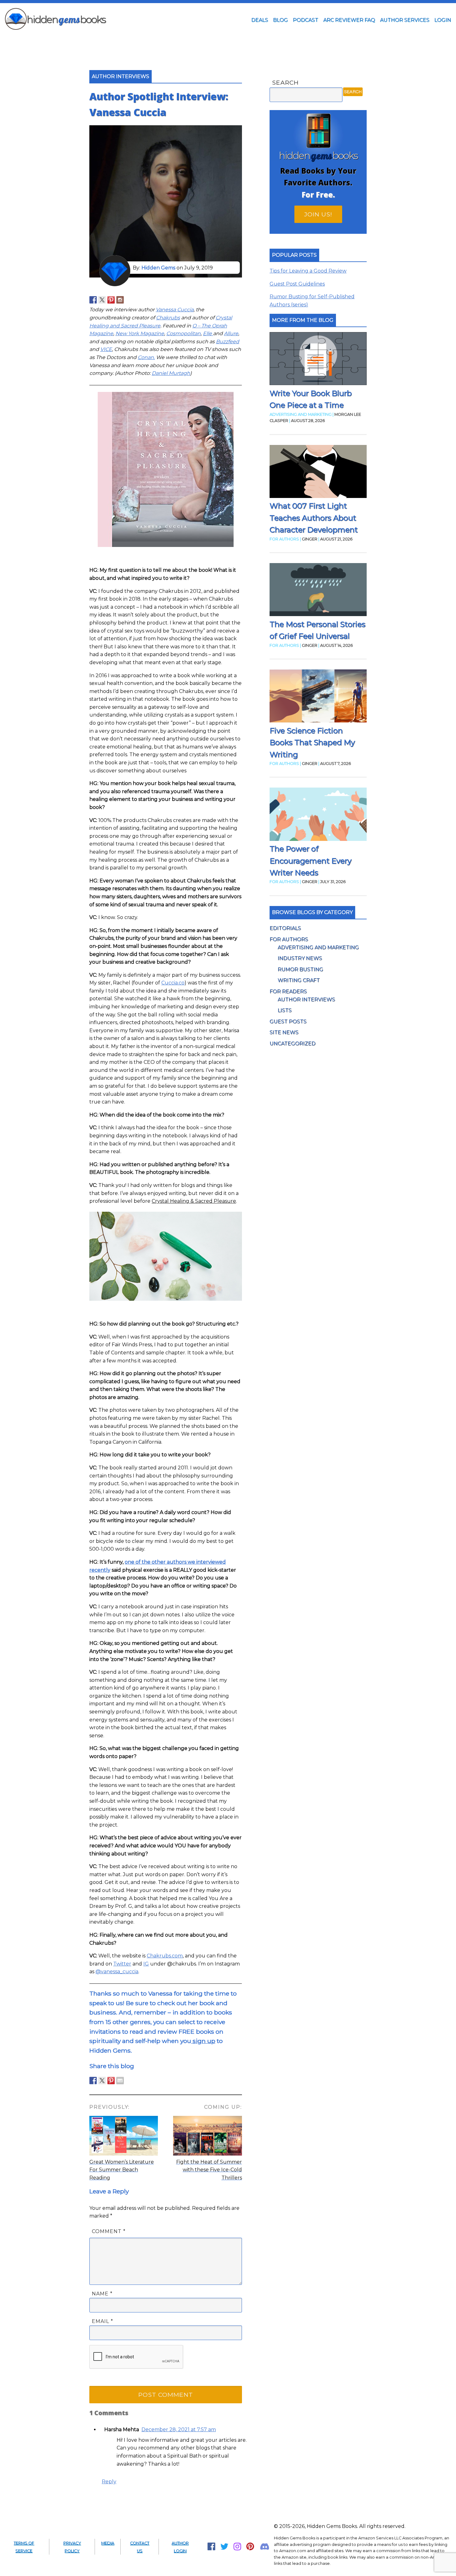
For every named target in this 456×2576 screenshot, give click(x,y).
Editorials (285, 928)
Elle (208, 333)
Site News (284, 1032)
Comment (109, 2231)
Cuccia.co (173, 983)
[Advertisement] (228, 41)
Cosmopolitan (183, 333)
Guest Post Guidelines (297, 284)
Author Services (405, 20)
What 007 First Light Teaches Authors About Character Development (314, 518)
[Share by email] (120, 2081)
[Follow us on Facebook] (93, 300)
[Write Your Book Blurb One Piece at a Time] (318, 360)
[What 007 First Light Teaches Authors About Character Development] (318, 473)
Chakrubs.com (165, 1956)
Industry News (300, 958)
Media (108, 2543)
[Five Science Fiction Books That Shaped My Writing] (318, 697)
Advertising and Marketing (318, 947)
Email (103, 2321)
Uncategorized (293, 1044)
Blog (280, 20)
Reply (109, 2482)
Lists (285, 1010)
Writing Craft (299, 980)
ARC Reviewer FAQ (349, 20)
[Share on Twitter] (102, 2081)
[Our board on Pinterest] (111, 300)
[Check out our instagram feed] (120, 300)
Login (443, 20)
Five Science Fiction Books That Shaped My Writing (312, 743)
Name (102, 2294)
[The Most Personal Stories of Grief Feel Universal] (318, 591)
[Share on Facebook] (93, 2081)
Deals (260, 20)
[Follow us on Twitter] (102, 300)
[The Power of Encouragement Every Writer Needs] (318, 815)
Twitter (122, 1964)
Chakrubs (168, 318)
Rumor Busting (300, 969)
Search (285, 82)
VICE (106, 349)
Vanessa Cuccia (175, 310)
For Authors (289, 939)
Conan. (146, 357)
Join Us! (318, 214)
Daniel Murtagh (171, 373)
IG (146, 1964)
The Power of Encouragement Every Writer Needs (311, 861)
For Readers (288, 991)
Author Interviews (306, 999)
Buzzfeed (228, 342)
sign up (203, 2041)
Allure (231, 333)
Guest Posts (288, 1022)
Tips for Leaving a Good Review (308, 271)
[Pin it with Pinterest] (111, 2081)
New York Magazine (140, 333)
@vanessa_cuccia (117, 1972)
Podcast (306, 20)
